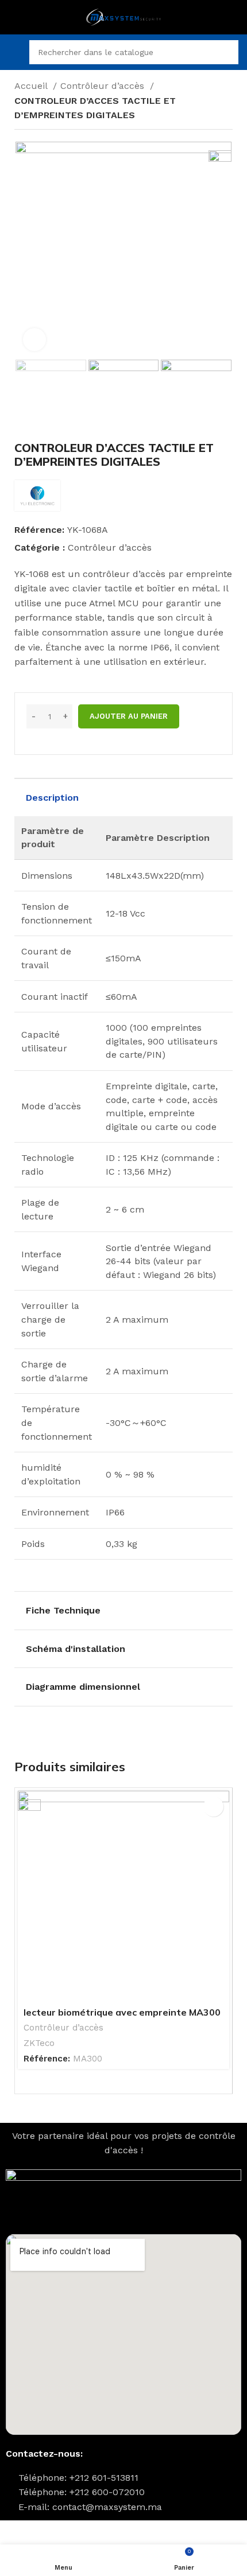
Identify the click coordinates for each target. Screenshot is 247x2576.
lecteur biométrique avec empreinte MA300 (122, 2012)
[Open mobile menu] (13, 52)
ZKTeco (39, 2043)
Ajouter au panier (129, 716)
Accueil (32, 86)
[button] (213, 1807)
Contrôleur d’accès (104, 86)
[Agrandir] (34, 340)
